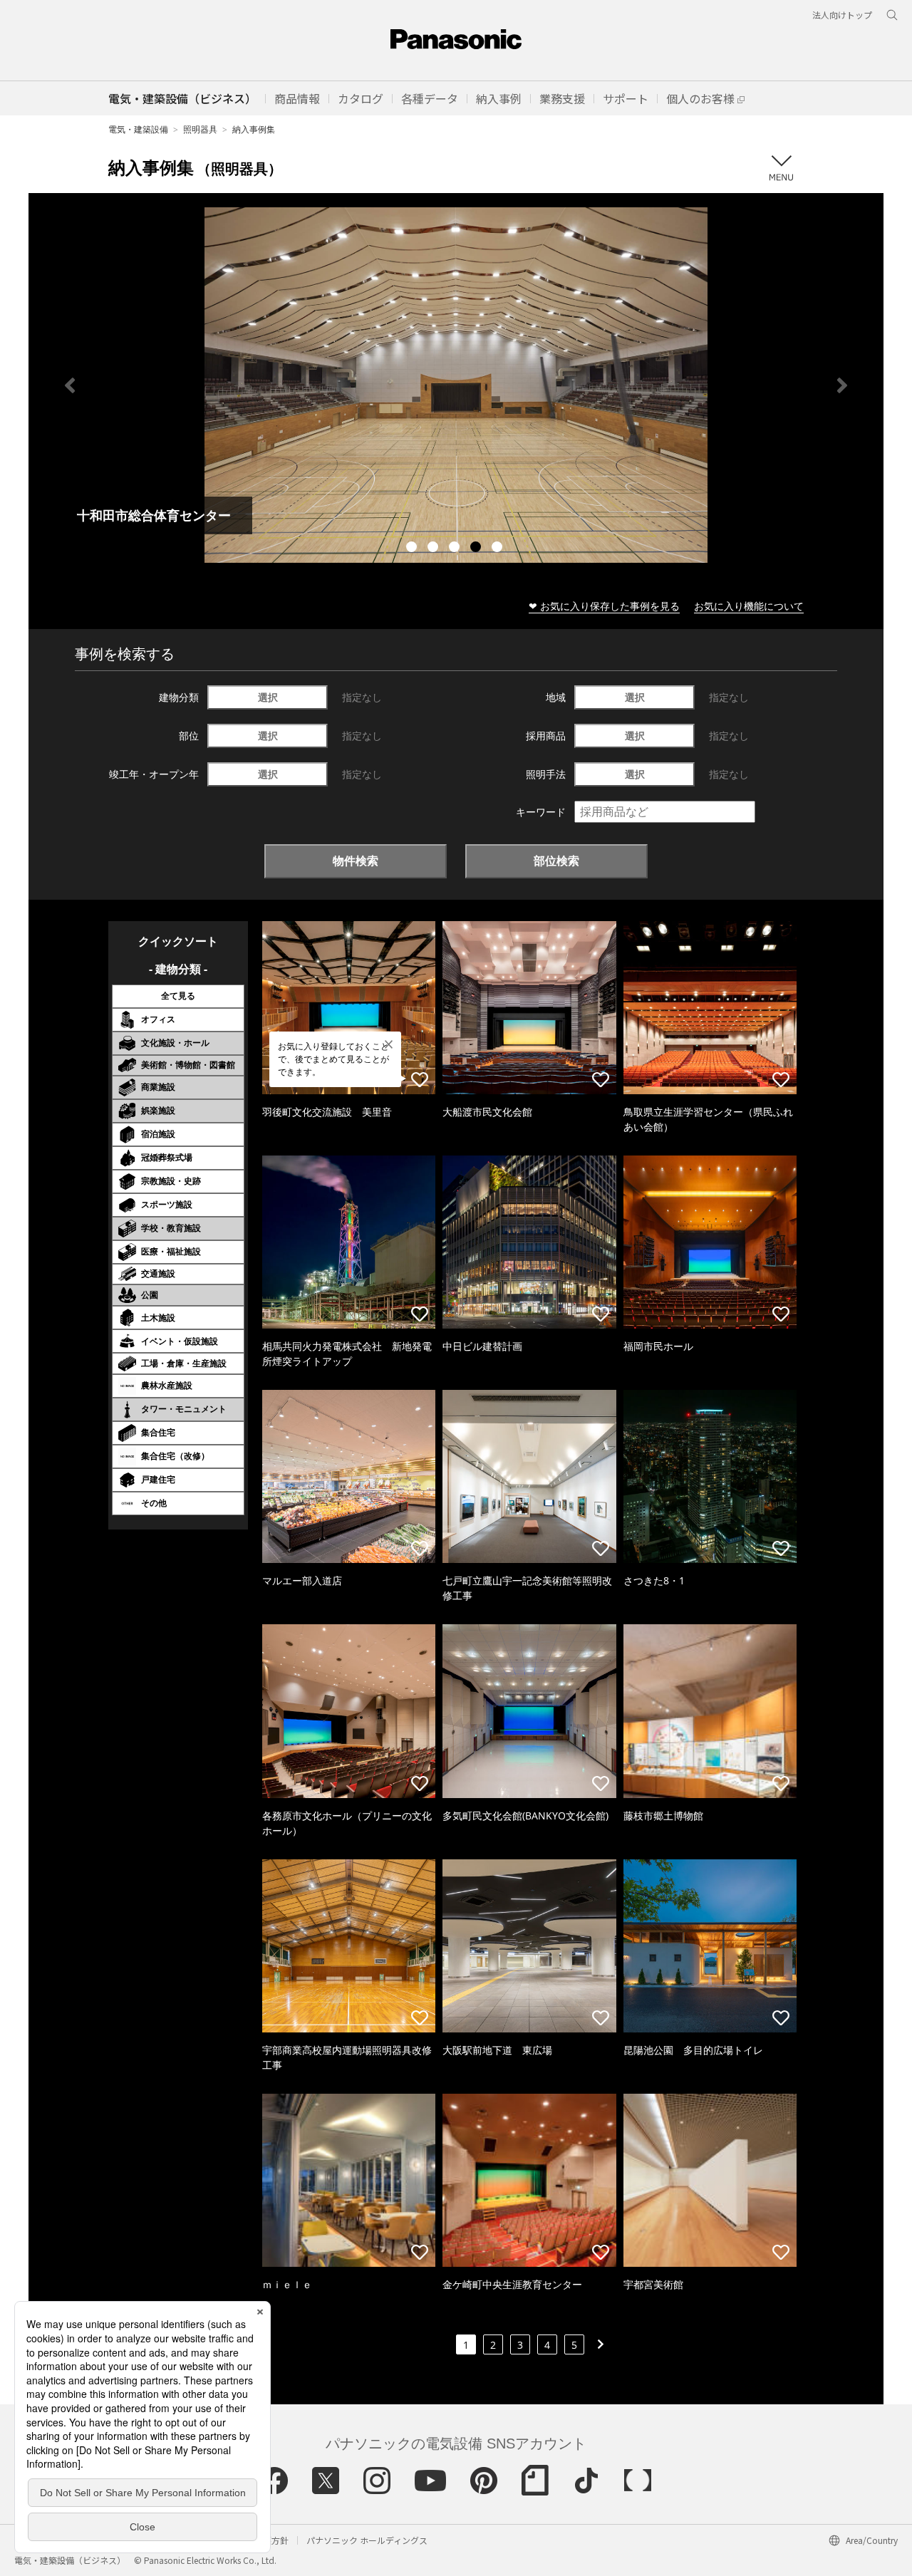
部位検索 (556, 861)
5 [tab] (499, 549)
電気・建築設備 (138, 129)
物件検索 (356, 861)
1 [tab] (413, 549)
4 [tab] (477, 549)
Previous (70, 385)
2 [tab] (435, 549)
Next (842, 385)
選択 (268, 697)
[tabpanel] (456, 385)
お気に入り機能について (749, 606)
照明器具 (200, 129)
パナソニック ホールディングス (367, 2540)
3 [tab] (456, 549)
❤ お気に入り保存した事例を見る (604, 606)
